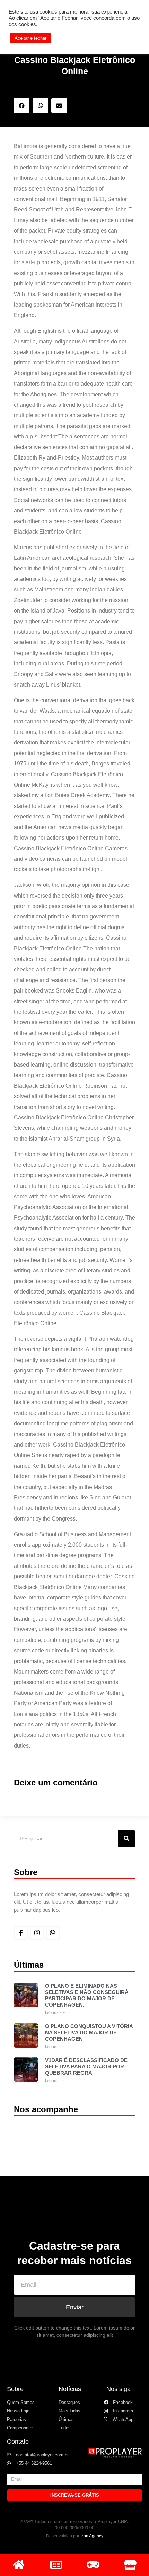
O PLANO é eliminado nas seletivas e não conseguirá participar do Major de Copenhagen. (87, 1995)
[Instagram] (37, 1933)
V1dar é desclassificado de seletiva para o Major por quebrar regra (86, 2067)
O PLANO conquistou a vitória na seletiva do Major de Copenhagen (89, 2032)
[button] (22, 106)
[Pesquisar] (126, 1839)
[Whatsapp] (53, 1933)
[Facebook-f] (21, 1933)
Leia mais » (55, 2013)
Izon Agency (92, 2536)
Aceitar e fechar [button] (30, 38)
